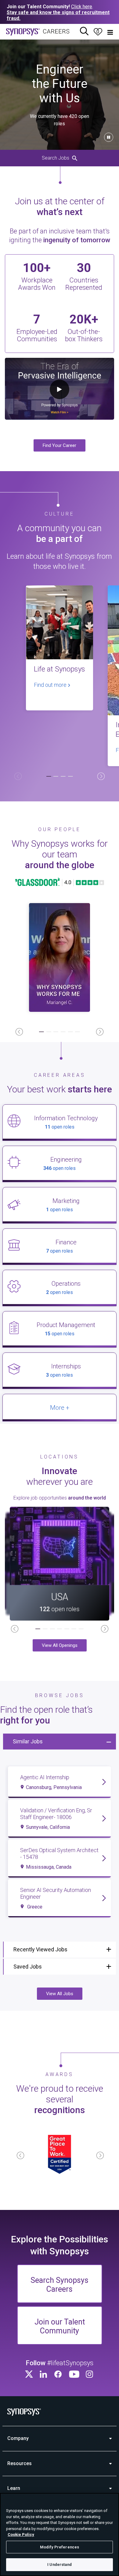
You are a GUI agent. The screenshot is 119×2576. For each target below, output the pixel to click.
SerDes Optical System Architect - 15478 (59, 1854)
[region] (60, 2534)
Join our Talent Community (60, 2326)
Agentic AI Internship (45, 1777)
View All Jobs (60, 1994)
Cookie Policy (21, 2534)
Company (18, 2438)
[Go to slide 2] (56, 777)
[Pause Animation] (109, 137)
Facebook (59, 2374)
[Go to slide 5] (70, 1032)
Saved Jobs (28, 1967)
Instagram (90, 2374)
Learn (14, 2488)
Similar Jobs (28, 1741)
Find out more (51, 685)
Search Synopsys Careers (60, 2285)
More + (60, 1408)
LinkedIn (44, 2374)
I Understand (60, 2565)
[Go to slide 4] (70, 777)
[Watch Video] (60, 957)
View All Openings (60, 1645)
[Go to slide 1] (49, 777)
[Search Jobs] (84, 32)
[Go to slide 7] (81, 1629)
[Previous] (18, 776)
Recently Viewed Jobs (40, 1949)
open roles (60, 1127)
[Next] (101, 776)
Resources (20, 2463)
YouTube (74, 2374)
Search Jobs (56, 158)
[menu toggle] (110, 32)
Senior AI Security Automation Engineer (56, 1893)
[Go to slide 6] (78, 1032)
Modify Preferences (60, 2547)
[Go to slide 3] (63, 777)
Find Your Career (60, 445)
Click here (82, 7)
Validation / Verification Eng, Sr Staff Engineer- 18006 (56, 1814)
